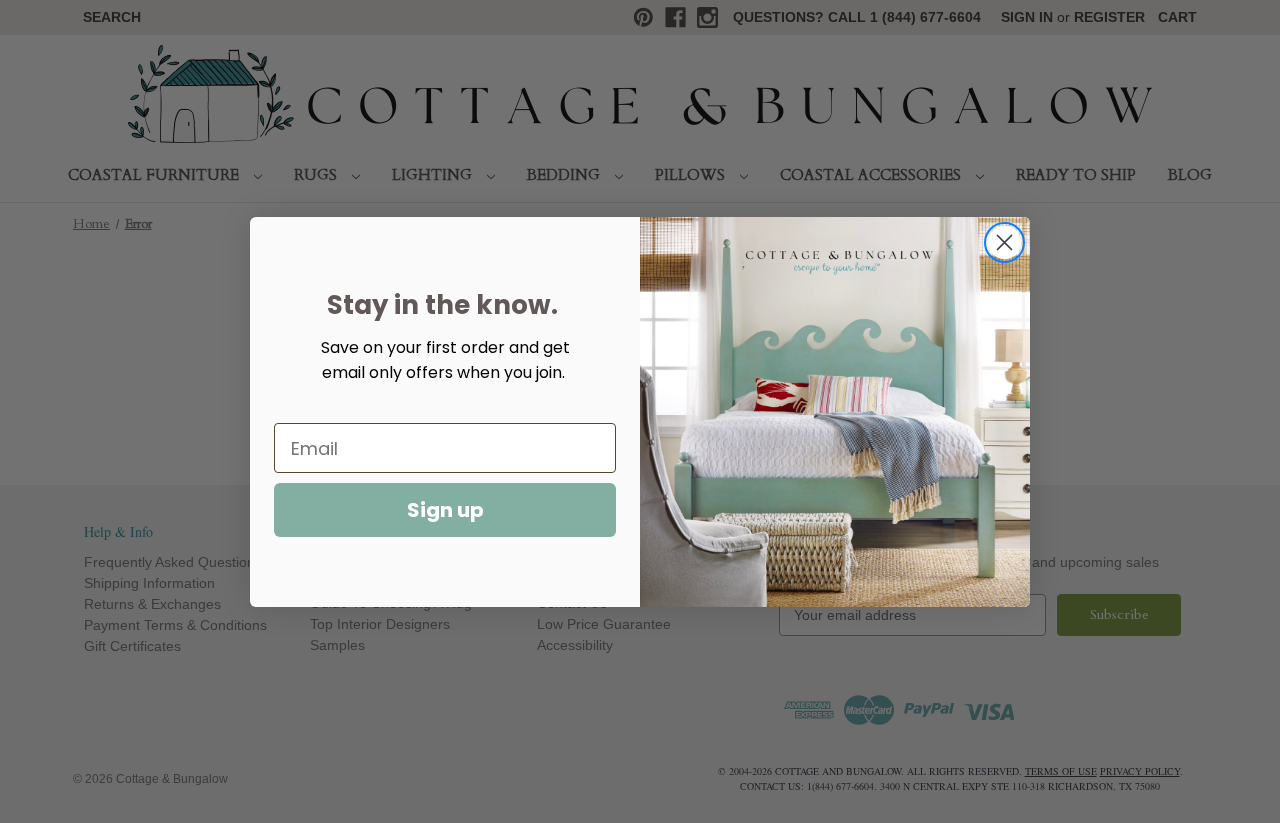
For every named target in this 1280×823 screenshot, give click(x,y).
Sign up (445, 510)
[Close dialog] (1004, 242)
